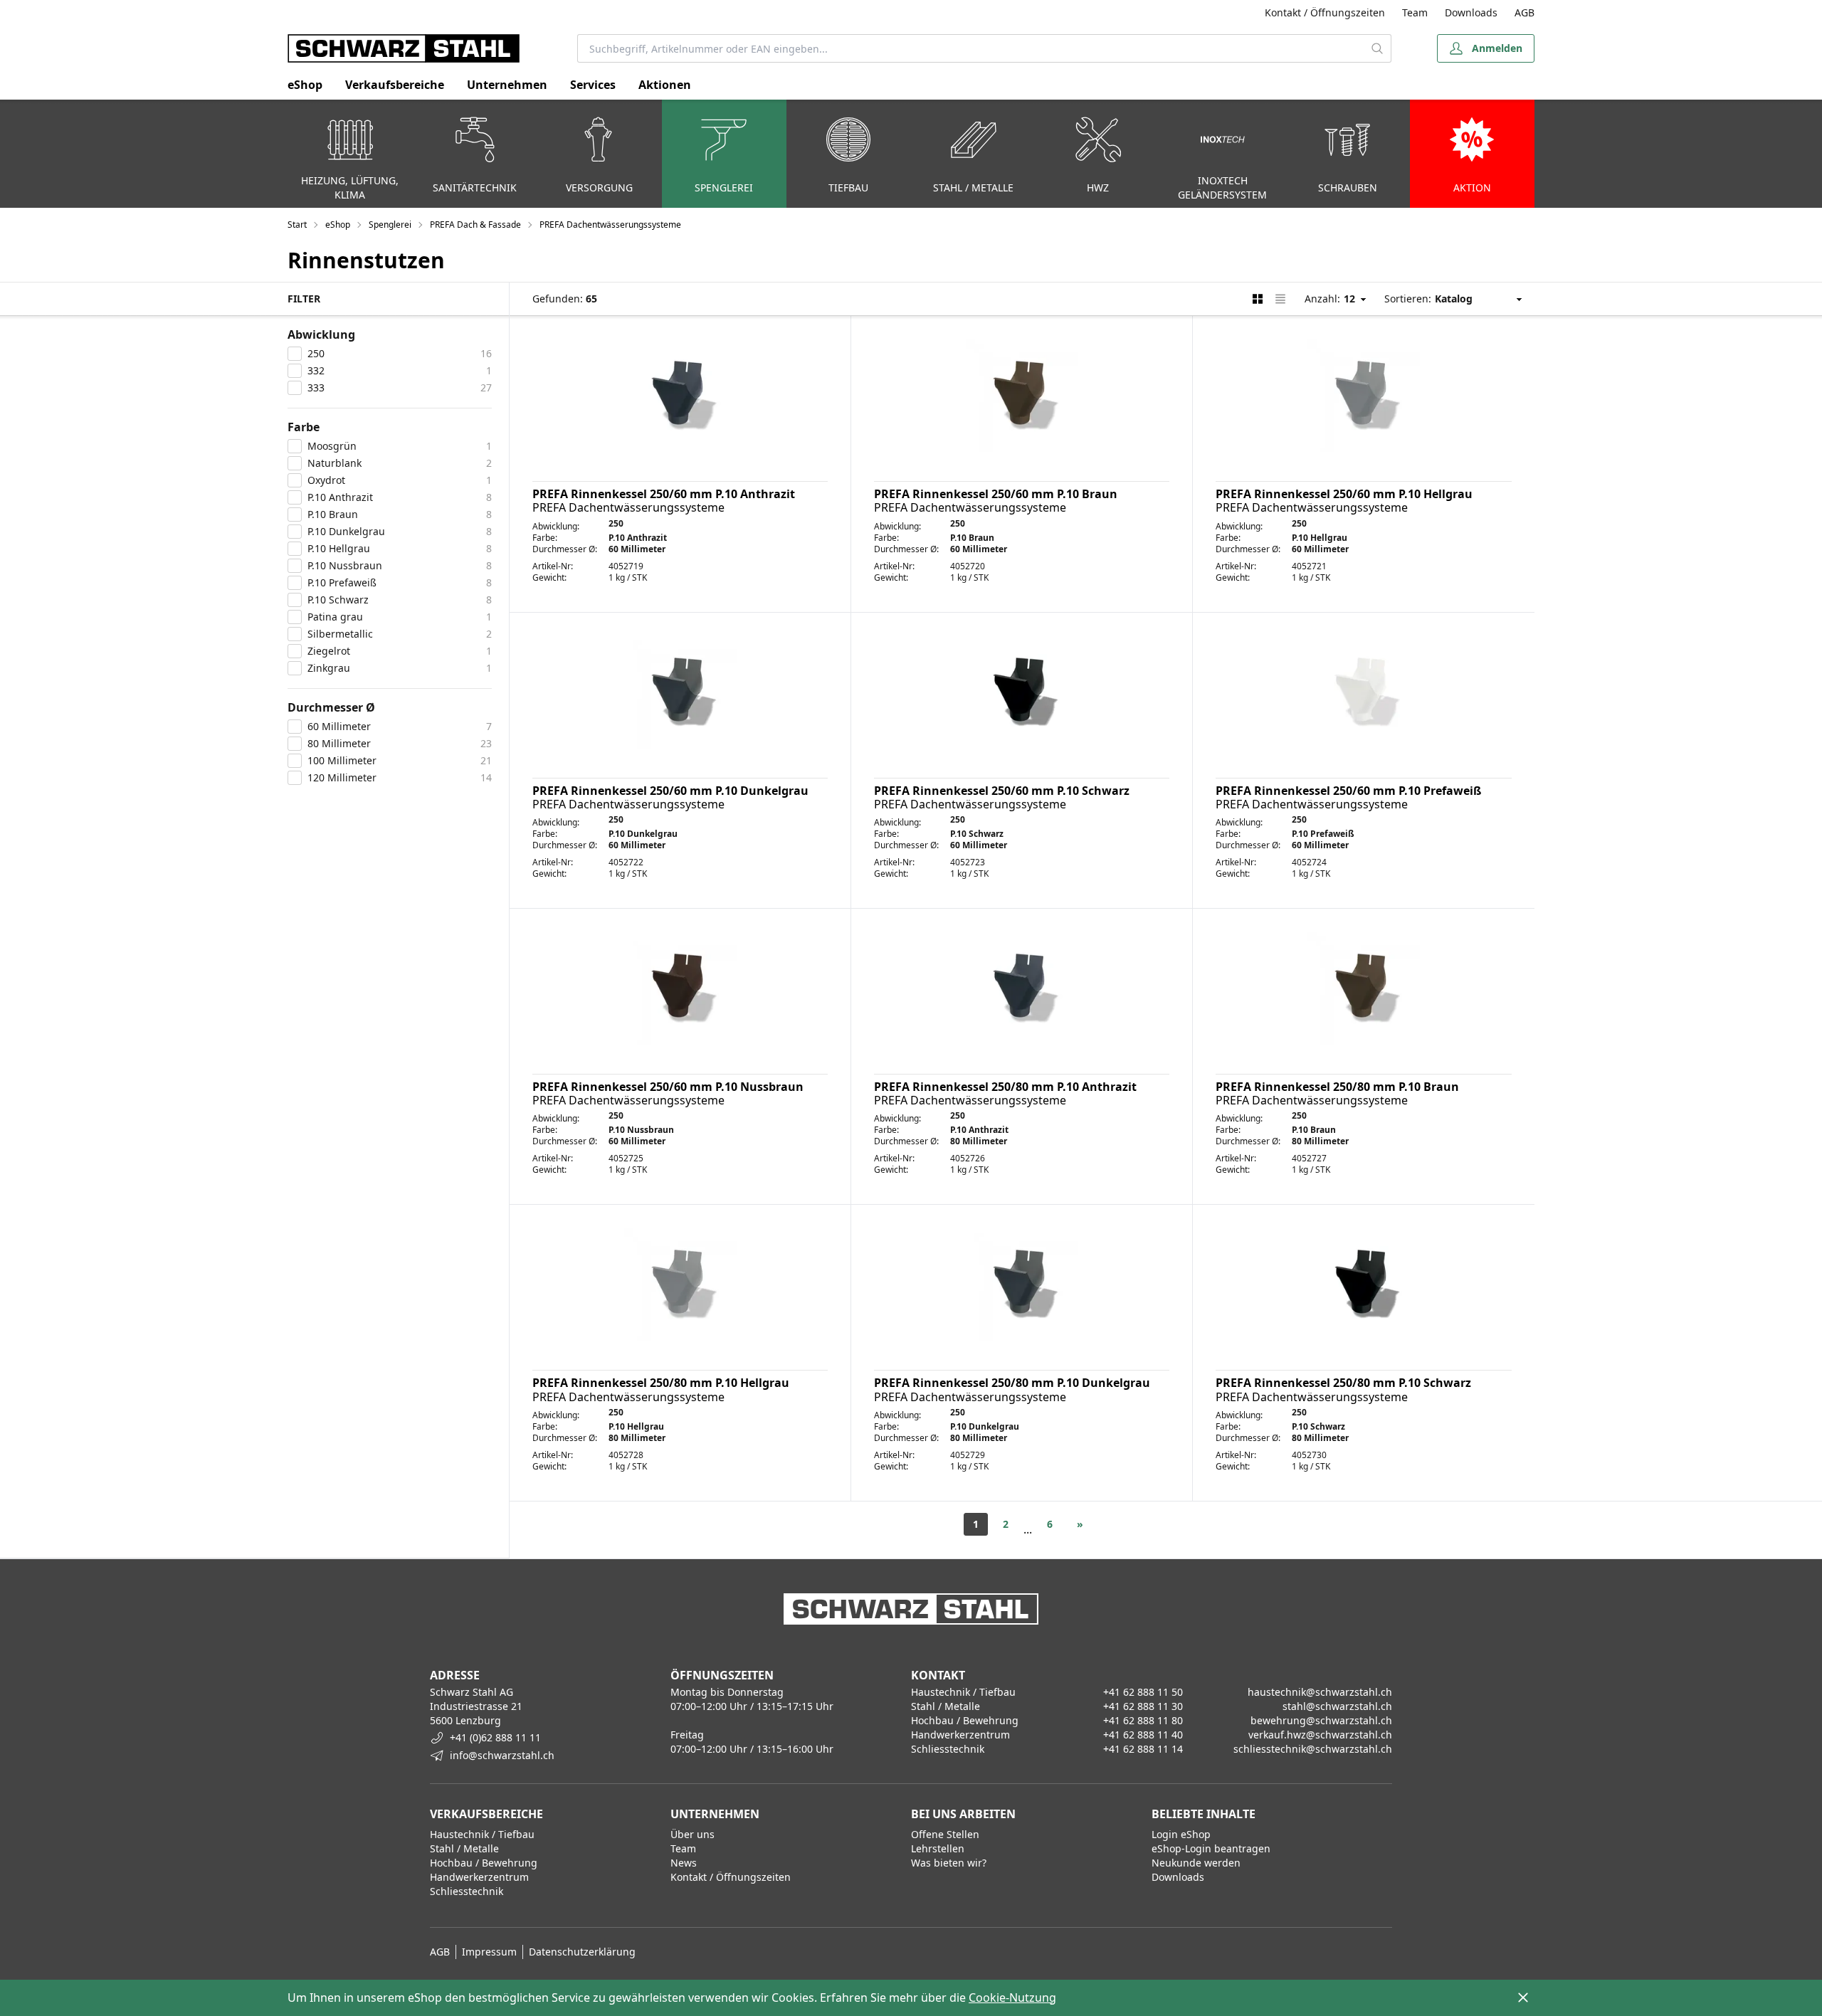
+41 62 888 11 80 (1143, 1720)
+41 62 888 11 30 (1143, 1706)
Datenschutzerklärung (582, 1952)
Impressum (489, 1952)
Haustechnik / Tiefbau (482, 1834)
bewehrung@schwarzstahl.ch (1321, 1720)
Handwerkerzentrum (479, 1877)
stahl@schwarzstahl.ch (1337, 1706)
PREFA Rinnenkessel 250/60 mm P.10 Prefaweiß (1348, 791)
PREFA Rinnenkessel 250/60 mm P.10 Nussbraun (668, 1087)
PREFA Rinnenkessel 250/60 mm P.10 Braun (996, 494)
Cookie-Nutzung (1012, 1997)
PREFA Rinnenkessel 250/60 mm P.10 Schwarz (1002, 791)
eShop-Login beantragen (1211, 1848)
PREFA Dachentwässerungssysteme (610, 225)
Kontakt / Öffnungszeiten (1325, 12)
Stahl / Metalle (464, 1848)
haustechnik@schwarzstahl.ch (1320, 1692)
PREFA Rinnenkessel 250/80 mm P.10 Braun (1337, 1087)
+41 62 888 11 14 (1143, 1749)
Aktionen (665, 85)
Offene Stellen (945, 1834)
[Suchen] (1378, 48)
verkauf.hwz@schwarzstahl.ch (1320, 1735)
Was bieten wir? (949, 1863)
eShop (305, 85)
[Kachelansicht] (1258, 299)
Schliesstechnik (467, 1891)
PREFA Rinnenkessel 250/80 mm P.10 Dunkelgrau (1012, 1383)
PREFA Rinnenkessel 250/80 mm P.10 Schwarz (1343, 1383)
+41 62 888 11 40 (1143, 1735)
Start (297, 225)
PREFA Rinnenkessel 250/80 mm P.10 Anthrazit (1005, 1087)
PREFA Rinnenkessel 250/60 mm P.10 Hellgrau (1344, 494)
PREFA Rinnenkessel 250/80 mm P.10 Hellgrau (661, 1383)
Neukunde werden (1196, 1863)
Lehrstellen (938, 1848)
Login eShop (1181, 1834)
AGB (1525, 12)
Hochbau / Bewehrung (484, 1863)
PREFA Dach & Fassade (475, 225)
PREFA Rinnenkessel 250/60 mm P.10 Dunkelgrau (670, 791)
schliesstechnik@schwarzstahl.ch (1313, 1749)
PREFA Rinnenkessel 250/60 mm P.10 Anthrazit (664, 494)
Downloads (1471, 12)
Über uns (693, 1834)
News (684, 1863)
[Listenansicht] (1280, 299)
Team (1415, 12)
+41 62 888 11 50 (1143, 1692)
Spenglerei (390, 225)
